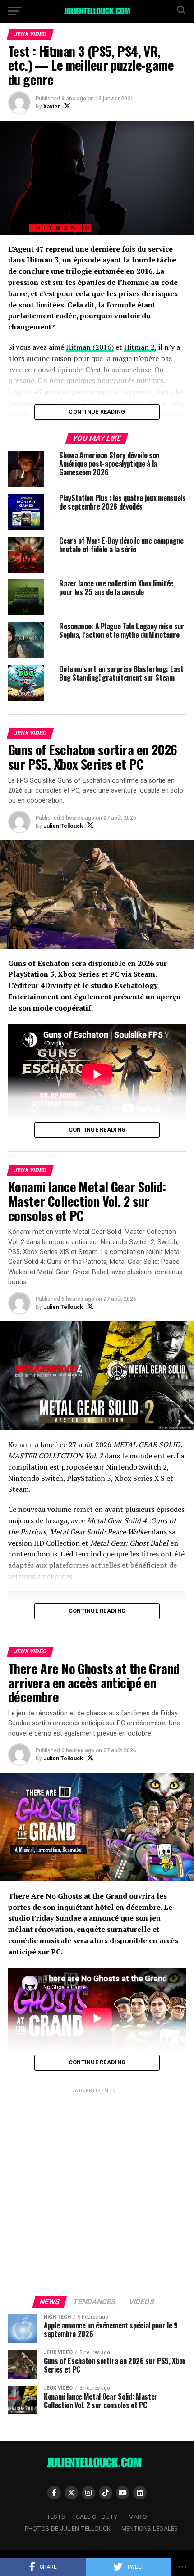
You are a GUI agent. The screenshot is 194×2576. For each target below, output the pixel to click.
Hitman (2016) (90, 347)
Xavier (52, 107)
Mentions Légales (150, 2529)
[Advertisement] (97, 2192)
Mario (138, 2517)
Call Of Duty (97, 2517)
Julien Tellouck (63, 826)
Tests (56, 2517)
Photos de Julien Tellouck (68, 2529)
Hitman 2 (139, 347)
